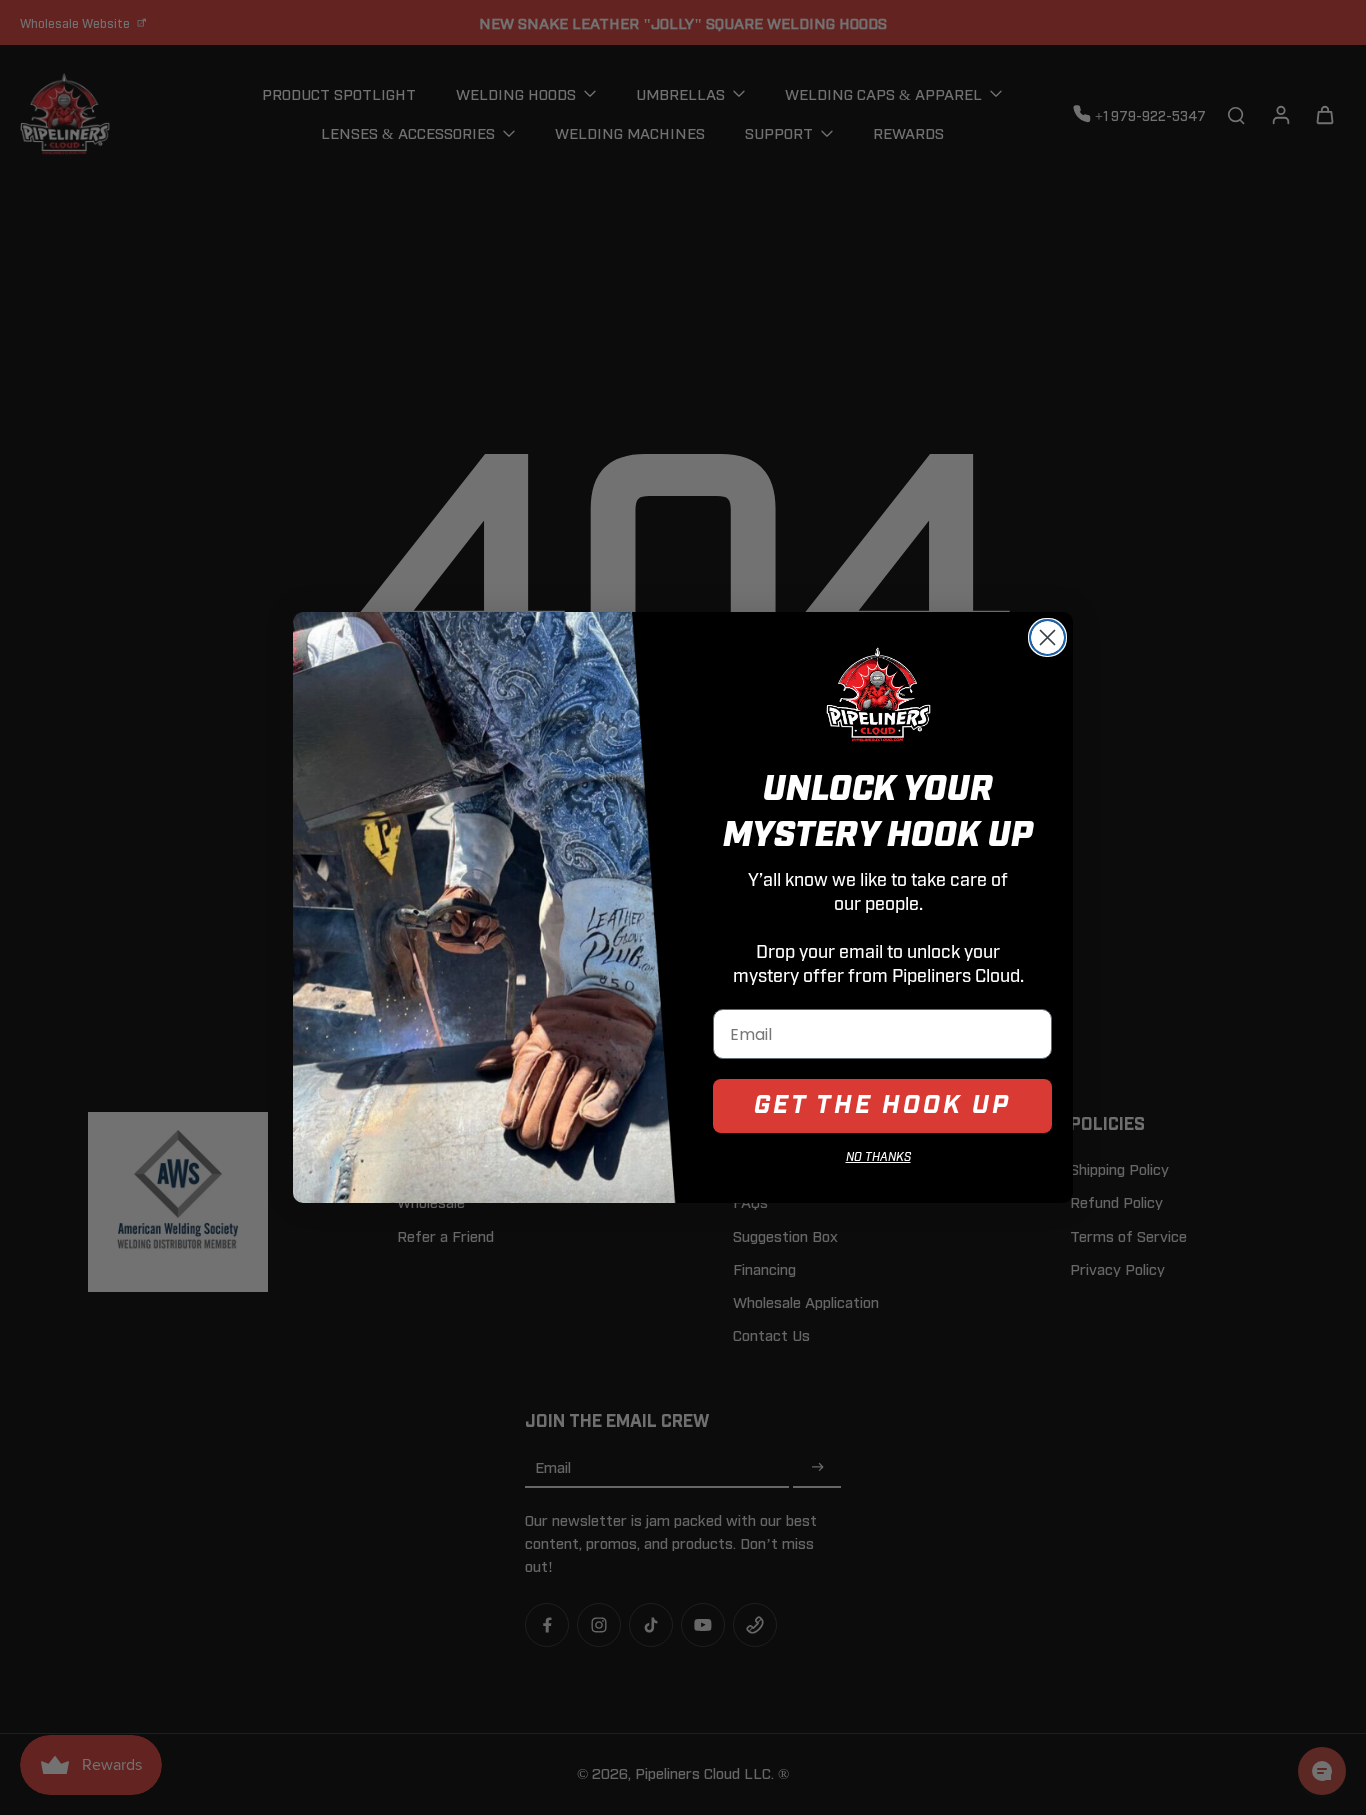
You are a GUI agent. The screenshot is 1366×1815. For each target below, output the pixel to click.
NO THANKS (878, 1157)
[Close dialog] (1047, 637)
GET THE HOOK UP (882, 1105)
